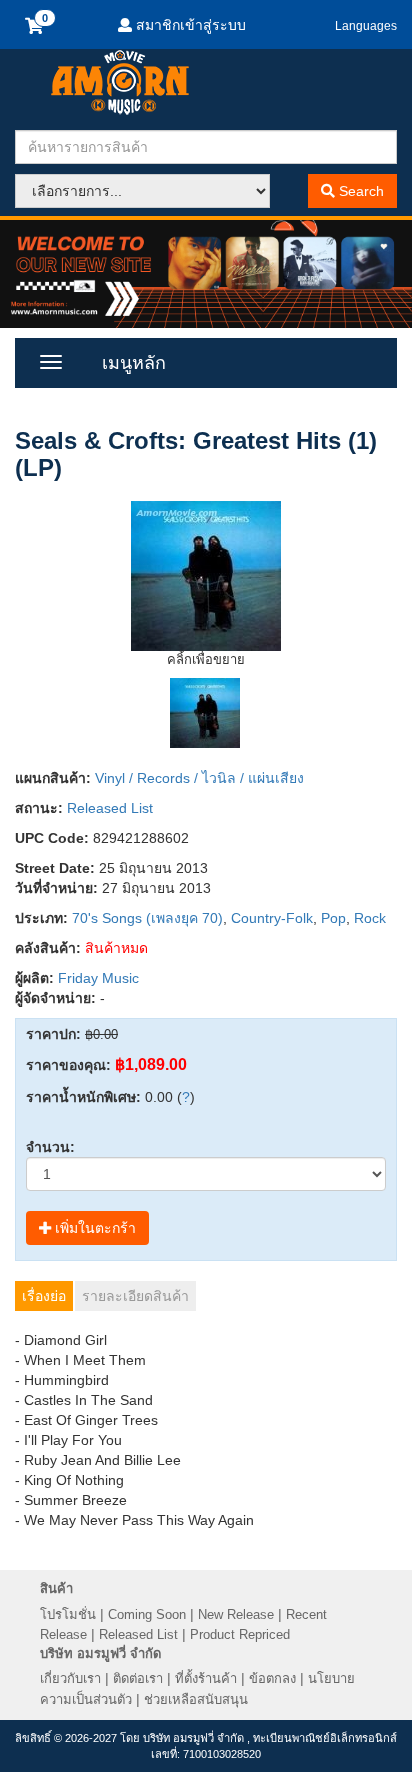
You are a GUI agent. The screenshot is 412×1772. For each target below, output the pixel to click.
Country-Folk (272, 918)
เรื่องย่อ (44, 1296)
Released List (110, 808)
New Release (236, 1614)
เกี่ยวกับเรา (70, 1678)
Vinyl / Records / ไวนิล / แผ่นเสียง (199, 778)
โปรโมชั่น (68, 1614)
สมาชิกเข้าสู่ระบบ (189, 25)
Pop (333, 918)
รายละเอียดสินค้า (135, 1296)
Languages (366, 26)
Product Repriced (240, 1634)
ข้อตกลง (272, 1678)
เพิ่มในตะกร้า (93, 1228)
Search (359, 191)
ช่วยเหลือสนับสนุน (196, 1699)
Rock (370, 918)
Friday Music (98, 978)
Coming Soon (147, 1614)
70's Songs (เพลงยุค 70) (147, 918)
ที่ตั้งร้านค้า (206, 1678)
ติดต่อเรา (138, 1678)
